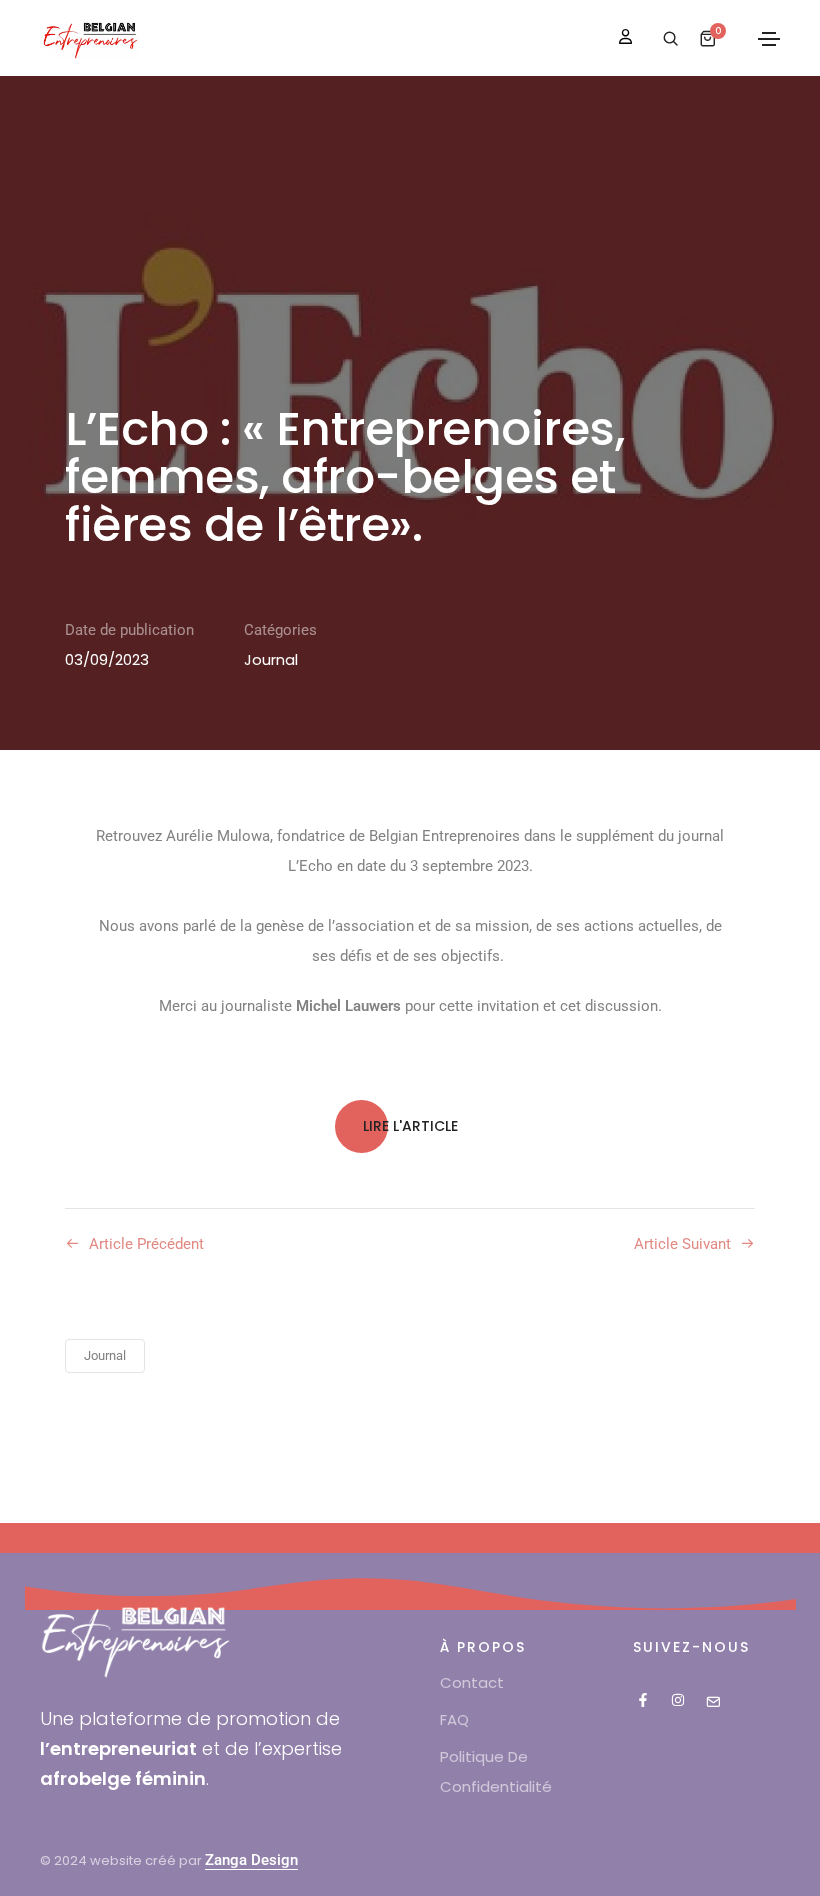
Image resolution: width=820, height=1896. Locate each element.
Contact (472, 1682)
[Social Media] (643, 1700)
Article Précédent (146, 1244)
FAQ (454, 1719)
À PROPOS (483, 1647)
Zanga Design (251, 1860)
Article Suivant (682, 1244)
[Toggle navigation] (769, 39)
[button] (410, 1126)
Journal (271, 659)
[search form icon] (668, 39)
